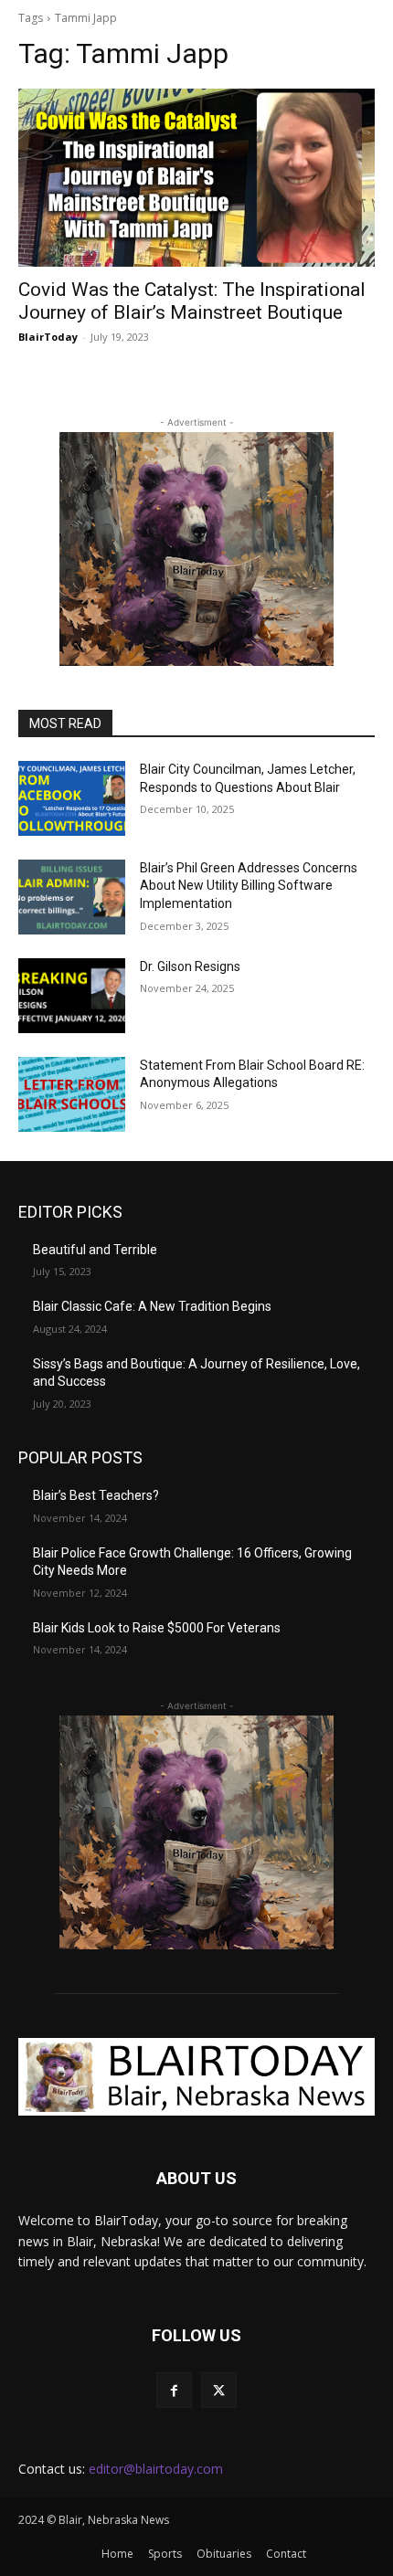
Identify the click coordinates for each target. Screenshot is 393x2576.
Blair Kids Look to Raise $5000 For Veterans (157, 1628)
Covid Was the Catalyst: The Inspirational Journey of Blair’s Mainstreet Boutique (192, 301)
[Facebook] (174, 2390)
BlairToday (48, 337)
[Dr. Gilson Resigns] (72, 996)
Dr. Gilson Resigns (190, 966)
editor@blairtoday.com (156, 2469)
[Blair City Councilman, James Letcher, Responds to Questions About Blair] (72, 798)
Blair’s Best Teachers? (96, 1495)
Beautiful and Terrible (95, 1250)
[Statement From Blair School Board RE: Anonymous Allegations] (72, 1094)
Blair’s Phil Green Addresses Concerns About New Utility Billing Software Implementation (249, 886)
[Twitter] (219, 2390)
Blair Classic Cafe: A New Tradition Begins (152, 1306)
